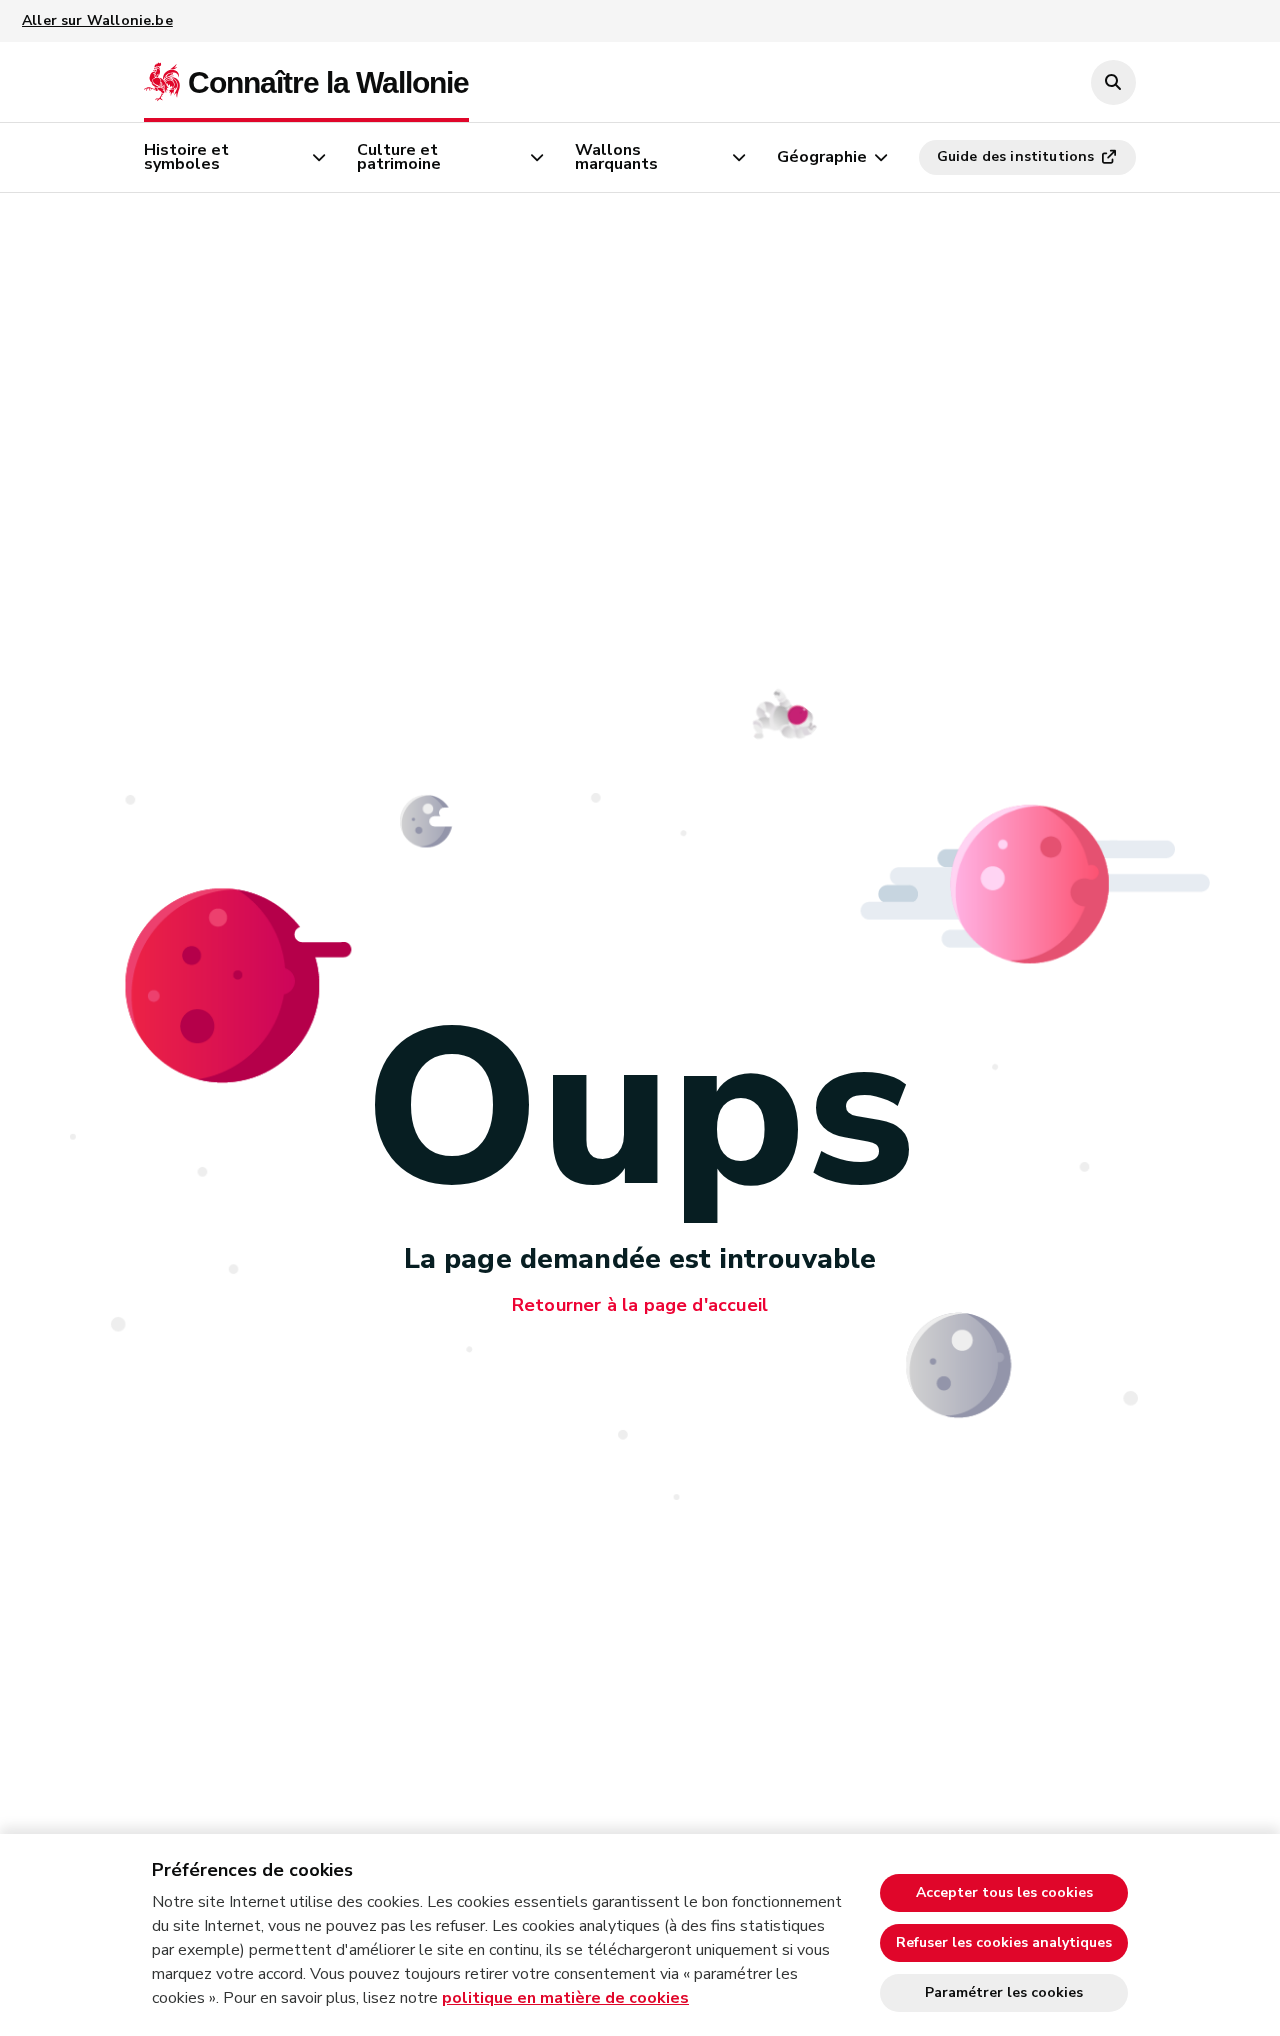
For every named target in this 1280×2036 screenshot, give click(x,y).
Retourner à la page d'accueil (640, 1305)
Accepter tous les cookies (1004, 1892)
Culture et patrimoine (399, 157)
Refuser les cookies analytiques (1004, 1942)
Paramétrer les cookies (1004, 1992)
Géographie (822, 157)
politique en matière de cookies (565, 1998)
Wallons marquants (616, 157)
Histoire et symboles (186, 157)
